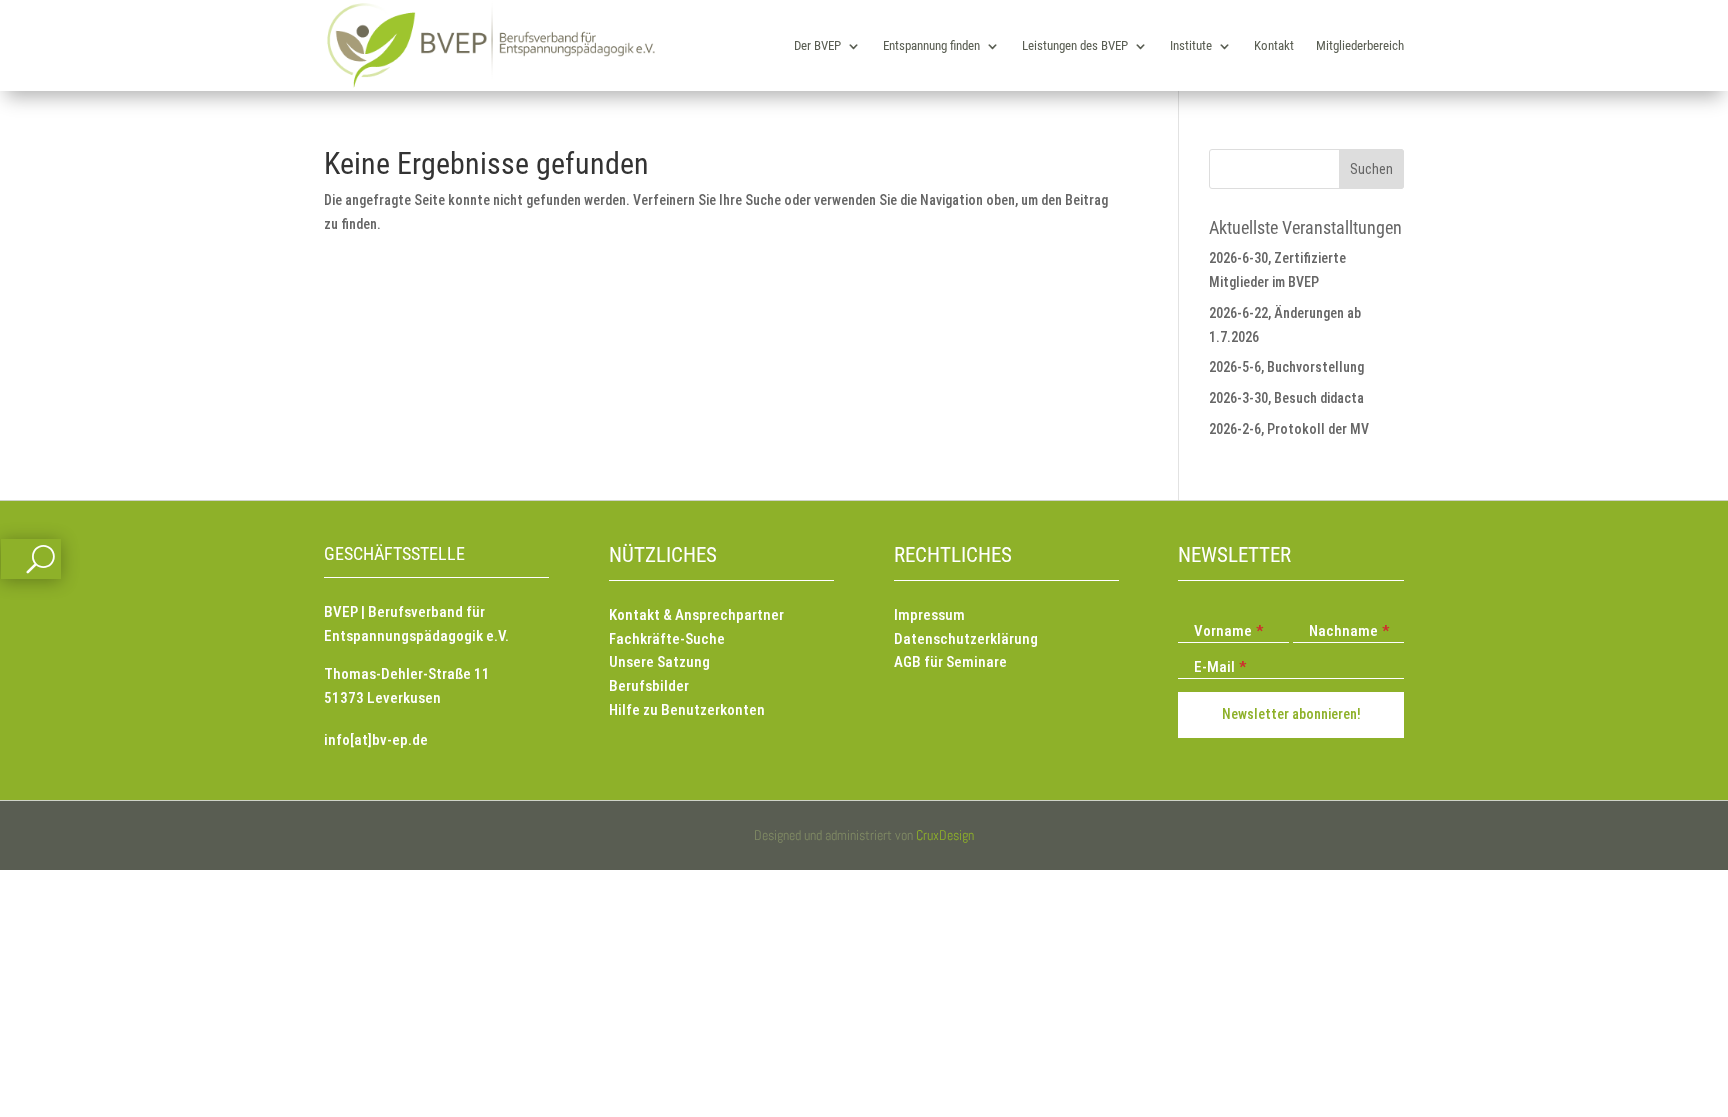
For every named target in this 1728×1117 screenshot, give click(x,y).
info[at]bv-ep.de (376, 740)
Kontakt (1274, 45)
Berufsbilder (649, 686)
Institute (1191, 45)
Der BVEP (817, 45)
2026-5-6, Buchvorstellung (1286, 367)
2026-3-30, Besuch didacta (1286, 398)
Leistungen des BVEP (1075, 45)
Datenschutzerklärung (966, 639)
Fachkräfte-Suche (667, 639)
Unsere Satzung (659, 662)
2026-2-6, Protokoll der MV (1289, 429)
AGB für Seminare (950, 662)
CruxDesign (945, 835)
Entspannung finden (931, 45)
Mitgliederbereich (1360, 45)
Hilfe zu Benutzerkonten (687, 710)
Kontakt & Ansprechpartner (696, 615)
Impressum (929, 615)
